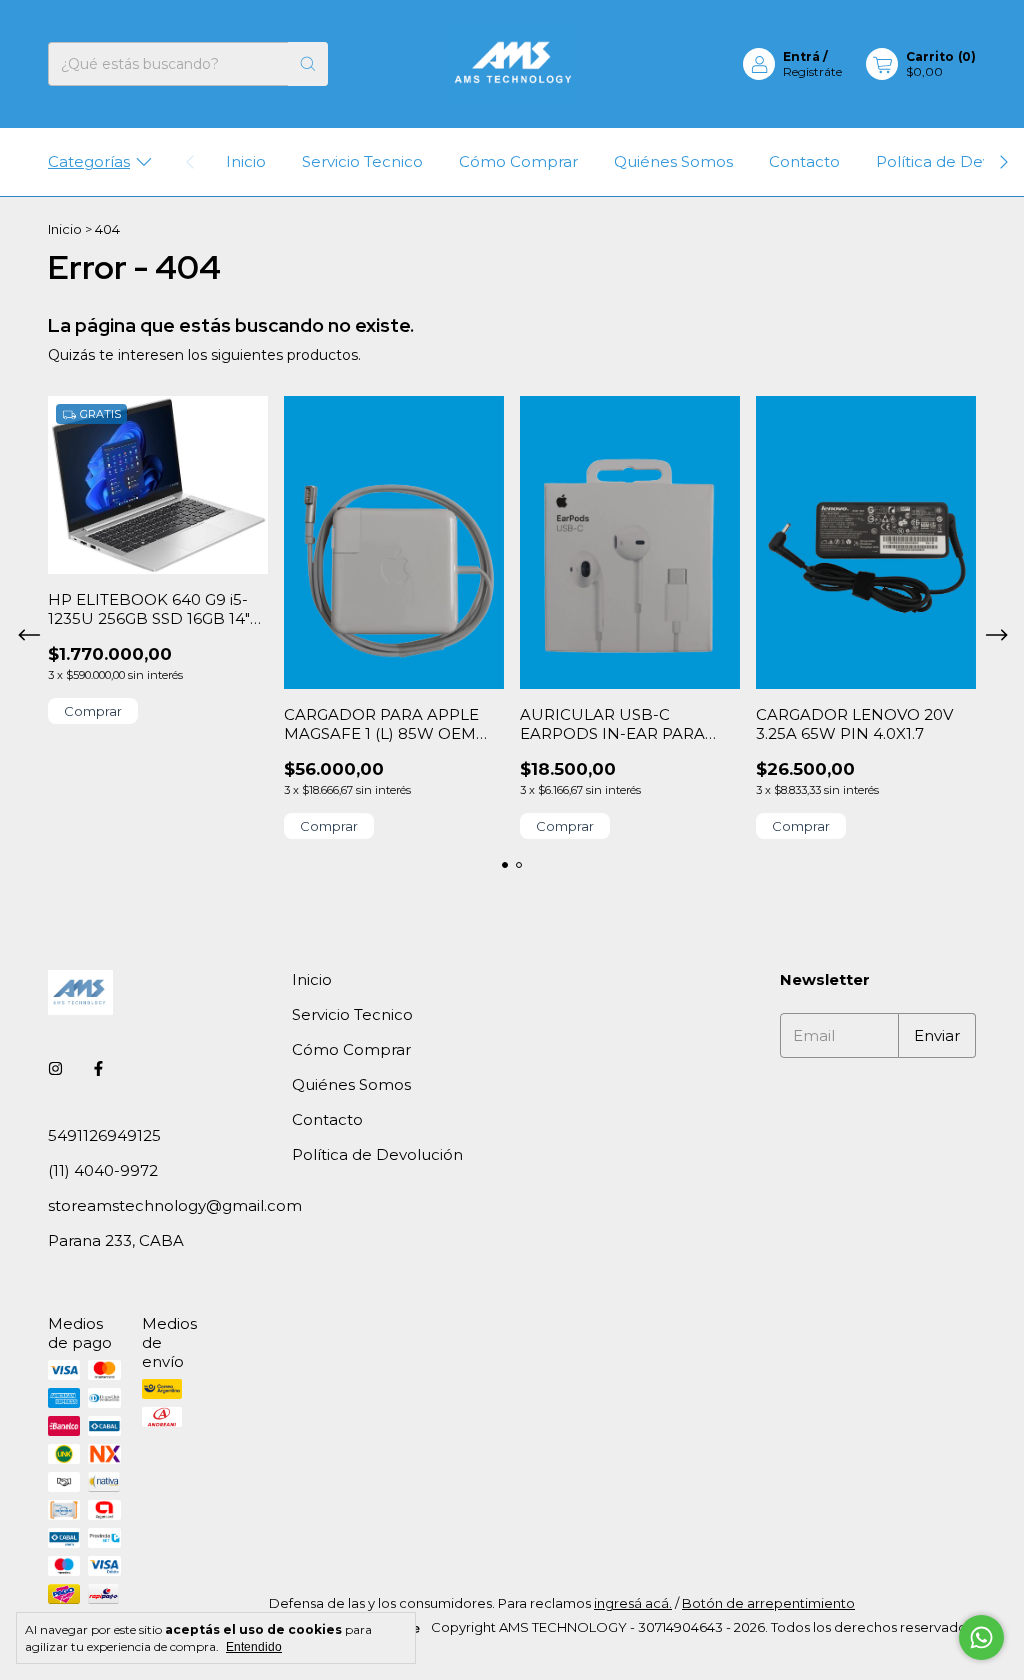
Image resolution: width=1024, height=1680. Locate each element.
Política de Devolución (377, 1154)
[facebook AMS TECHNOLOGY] (98, 1068)
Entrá (801, 56)
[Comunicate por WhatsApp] (981, 1637)
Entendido (254, 1647)
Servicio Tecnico (362, 161)
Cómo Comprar (518, 161)
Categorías (89, 161)
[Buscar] (308, 64)
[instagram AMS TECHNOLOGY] (55, 1068)
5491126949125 (104, 1135)
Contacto (804, 161)
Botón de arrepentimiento (768, 1603)
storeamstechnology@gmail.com (175, 1205)
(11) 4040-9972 (103, 1170)
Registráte (812, 71)
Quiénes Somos (673, 161)
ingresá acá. (633, 1603)
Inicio (246, 161)
